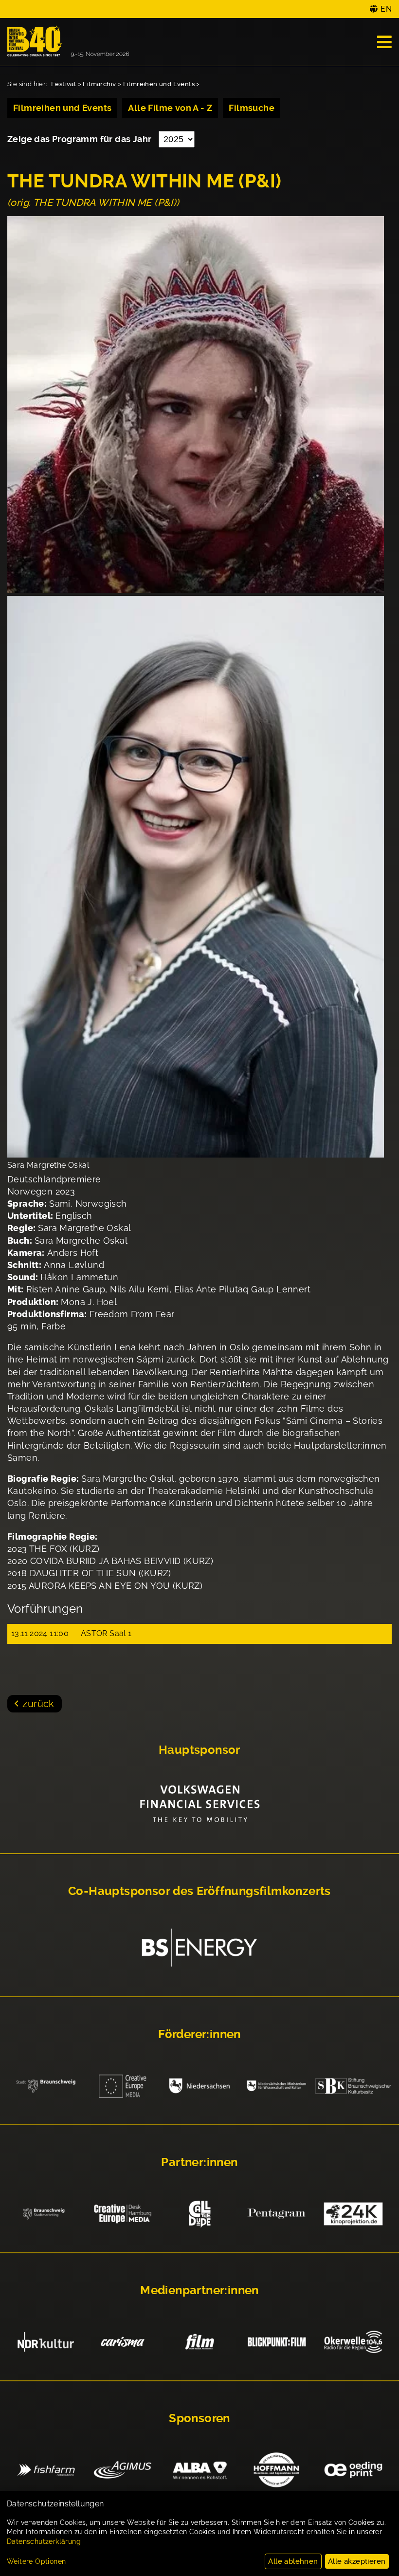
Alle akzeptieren (357, 2561)
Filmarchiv (99, 84)
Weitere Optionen (36, 2561)
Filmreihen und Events (159, 84)
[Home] (68, 42)
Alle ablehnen (293, 2561)
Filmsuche (252, 108)
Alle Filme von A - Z (170, 108)
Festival (63, 84)
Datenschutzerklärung (44, 2541)
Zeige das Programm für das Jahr (81, 139)
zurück (38, 1704)
